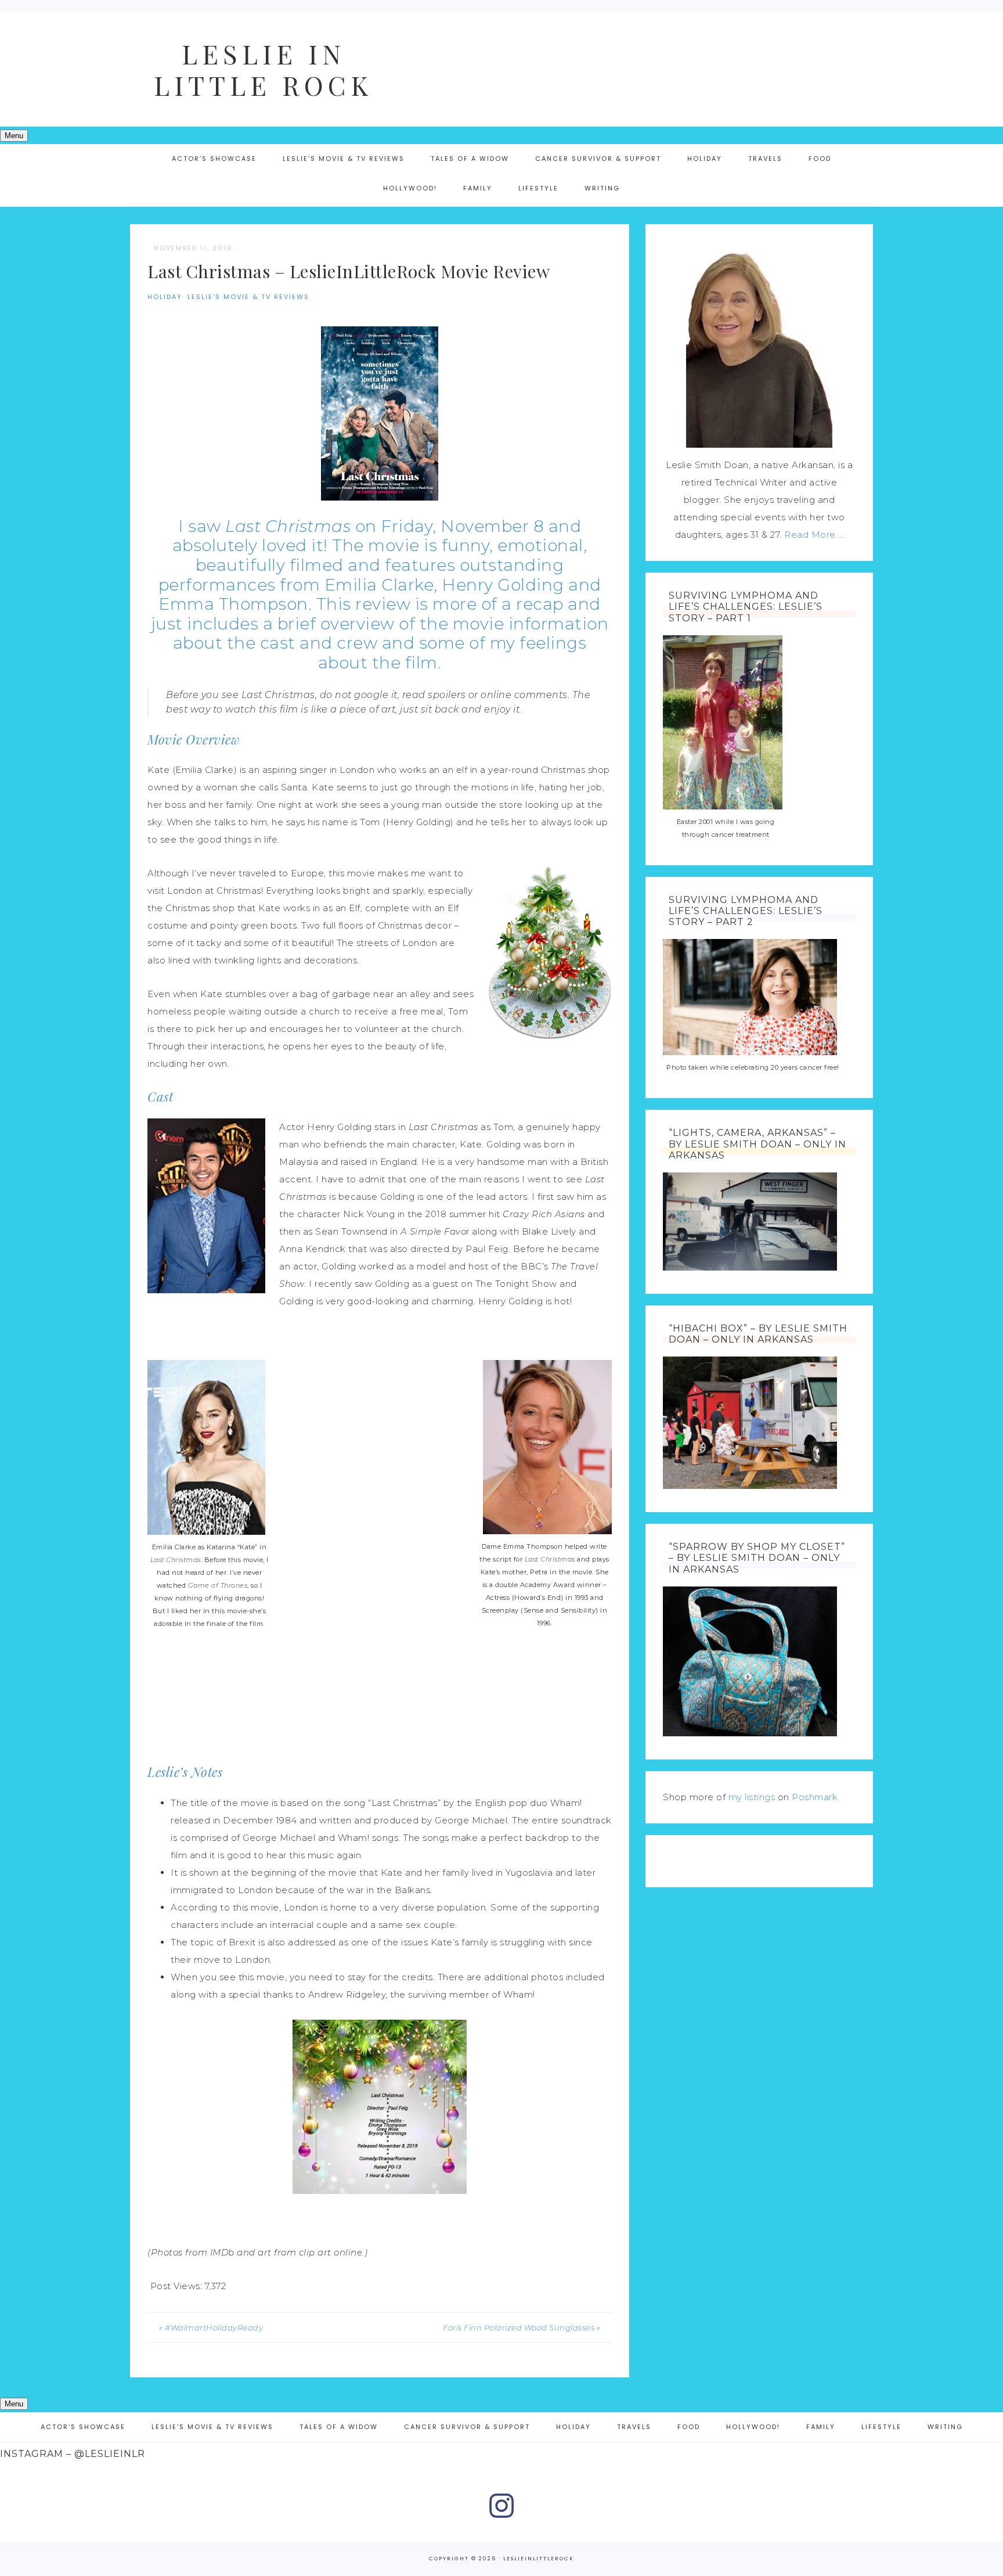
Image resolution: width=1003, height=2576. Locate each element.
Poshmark (815, 1797)
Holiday (165, 297)
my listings (752, 1797)
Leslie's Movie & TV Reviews (248, 297)
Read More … (814, 535)
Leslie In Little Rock (264, 69)
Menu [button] (14, 136)
